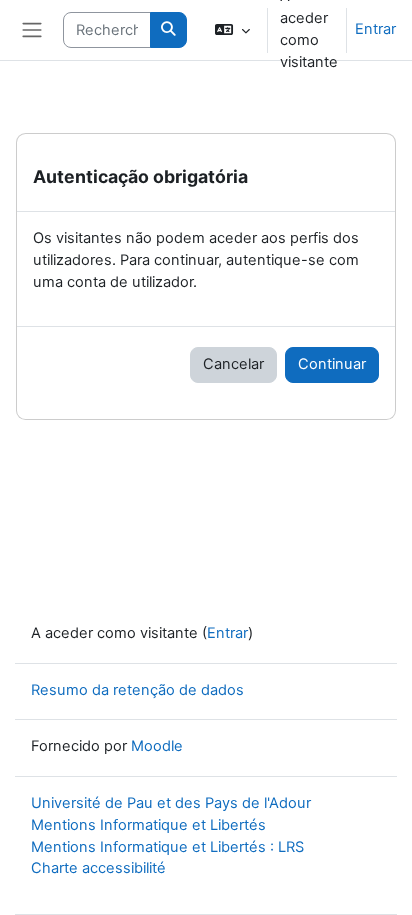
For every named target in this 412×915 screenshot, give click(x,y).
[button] (232, 30)
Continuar (332, 364)
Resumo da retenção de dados (137, 690)
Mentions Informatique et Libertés (148, 825)
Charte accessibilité (98, 868)
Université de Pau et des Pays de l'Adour (171, 803)
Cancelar (233, 364)
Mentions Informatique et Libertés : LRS (167, 847)
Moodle (157, 746)
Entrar (375, 29)
